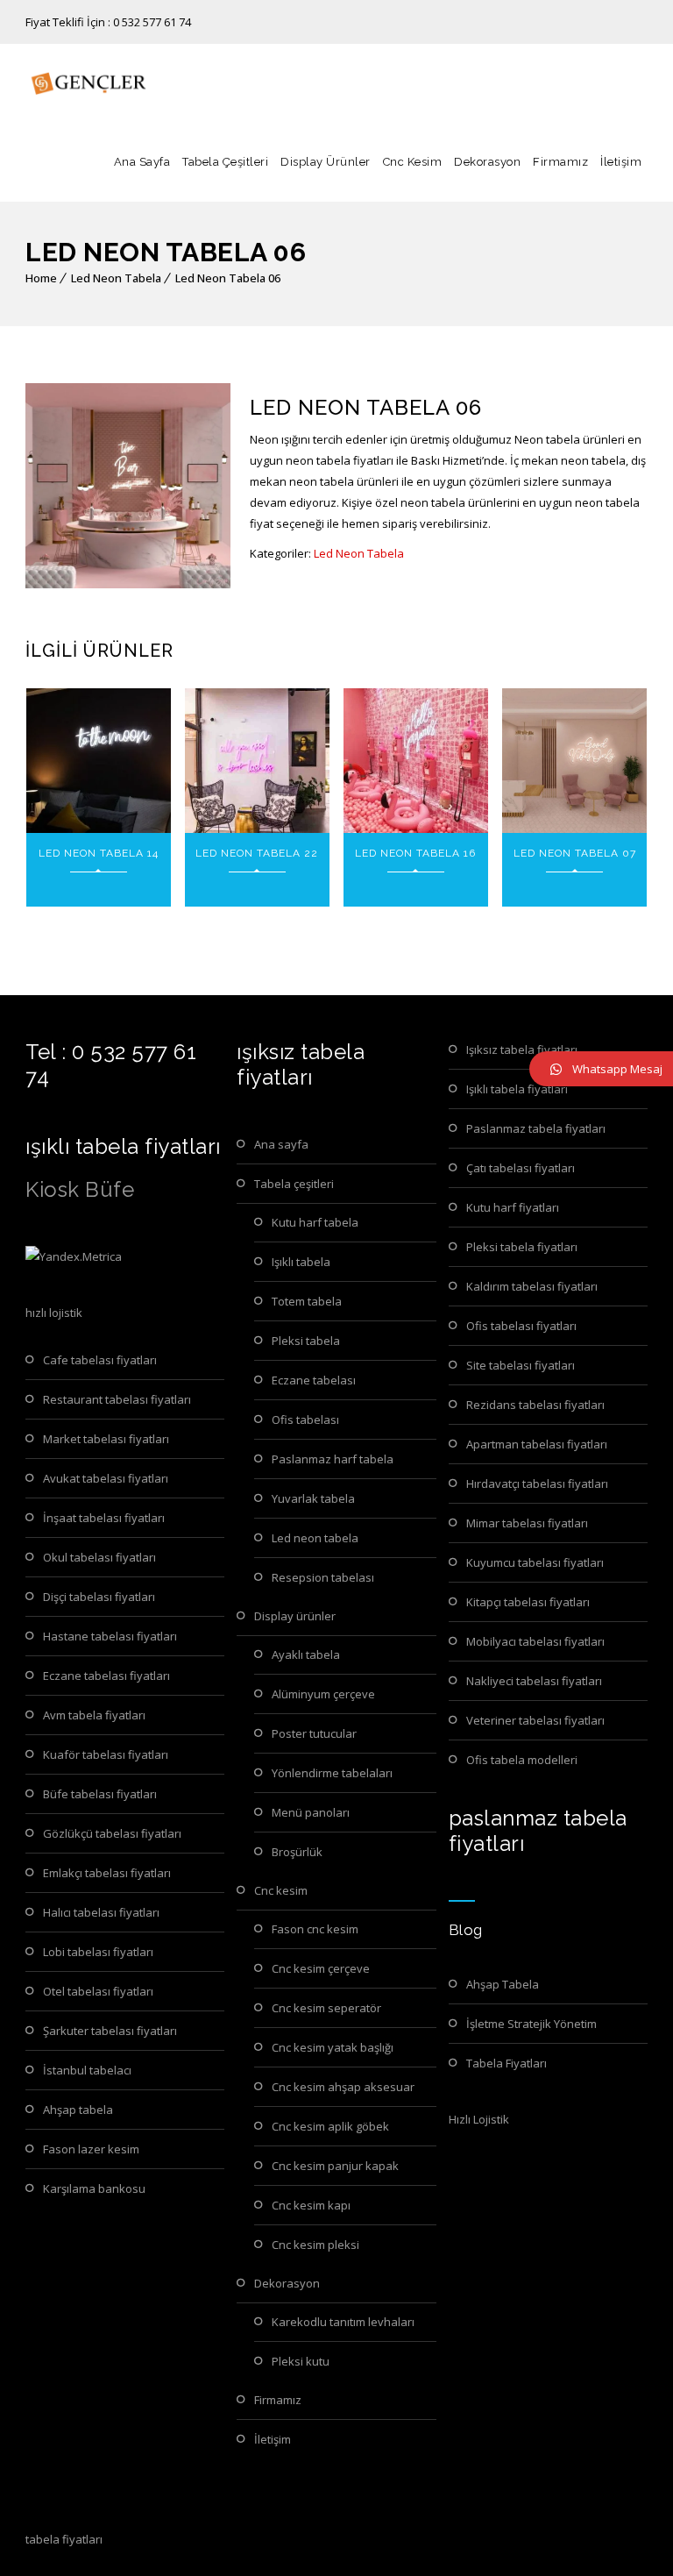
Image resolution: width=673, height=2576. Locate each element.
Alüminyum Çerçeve (323, 1694)
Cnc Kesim (413, 162)
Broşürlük (297, 1852)
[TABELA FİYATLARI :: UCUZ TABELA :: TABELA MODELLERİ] (87, 83)
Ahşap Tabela (78, 2110)
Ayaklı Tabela (306, 1654)
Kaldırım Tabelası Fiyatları (532, 1286)
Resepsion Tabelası (323, 1577)
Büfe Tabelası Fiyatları (100, 1794)
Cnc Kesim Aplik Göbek (330, 2126)
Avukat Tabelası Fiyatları (106, 1478)
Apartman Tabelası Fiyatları (537, 1444)
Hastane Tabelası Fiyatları (110, 1636)
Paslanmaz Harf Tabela (333, 1459)
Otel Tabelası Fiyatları (98, 1991)
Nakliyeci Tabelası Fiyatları (534, 1681)
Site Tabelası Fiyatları (521, 1365)
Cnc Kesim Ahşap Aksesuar (343, 2087)
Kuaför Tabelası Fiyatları (106, 1754)
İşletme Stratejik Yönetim (531, 2024)
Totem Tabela (307, 1301)
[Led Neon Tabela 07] (574, 761)
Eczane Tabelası (314, 1380)
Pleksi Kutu (301, 2361)
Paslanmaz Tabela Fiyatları (536, 1128)
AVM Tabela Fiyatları (94, 1715)
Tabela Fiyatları (507, 2063)
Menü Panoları (311, 1812)
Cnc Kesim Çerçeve (321, 1968)
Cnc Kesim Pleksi (315, 2245)
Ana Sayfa (142, 162)
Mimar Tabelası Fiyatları (527, 1523)
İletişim (621, 162)
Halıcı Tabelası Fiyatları (101, 1912)
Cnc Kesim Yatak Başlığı (333, 2047)
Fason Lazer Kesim (91, 2149)
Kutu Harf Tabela (315, 1222)
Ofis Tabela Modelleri (522, 1760)
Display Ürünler (326, 162)
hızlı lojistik (54, 1313)
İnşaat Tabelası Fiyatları (104, 1518)
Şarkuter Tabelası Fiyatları (110, 2031)
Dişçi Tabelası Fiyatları (99, 1597)
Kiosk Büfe (80, 1189)
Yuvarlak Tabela (313, 1498)
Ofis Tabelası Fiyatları (521, 1326)
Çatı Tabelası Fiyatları (521, 1168)
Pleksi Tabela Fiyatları (522, 1247)
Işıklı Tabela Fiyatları (517, 1089)
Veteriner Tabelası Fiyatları (535, 1720)
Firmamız (560, 162)
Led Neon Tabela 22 (257, 853)
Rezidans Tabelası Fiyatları (535, 1405)
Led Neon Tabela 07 (575, 853)
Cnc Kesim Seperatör (326, 2008)
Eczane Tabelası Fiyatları (106, 1676)
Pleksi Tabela (306, 1341)
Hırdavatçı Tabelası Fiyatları (537, 1484)
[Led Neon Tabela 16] (416, 761)
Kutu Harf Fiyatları (513, 1207)
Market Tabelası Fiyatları (106, 1439)
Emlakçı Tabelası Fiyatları (107, 1873)
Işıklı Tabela (301, 1262)
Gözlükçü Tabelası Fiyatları (112, 1833)
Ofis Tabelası (305, 1420)
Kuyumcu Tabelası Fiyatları (535, 1562)
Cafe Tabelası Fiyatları (100, 1360)
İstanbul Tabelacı (87, 2070)
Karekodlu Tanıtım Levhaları (343, 2322)
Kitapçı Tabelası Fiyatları (528, 1602)
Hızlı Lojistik (479, 2119)
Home (41, 278)
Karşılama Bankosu (94, 2188)
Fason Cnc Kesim (315, 1929)
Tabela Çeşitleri (225, 162)
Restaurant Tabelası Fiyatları (117, 1399)
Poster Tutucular (314, 1733)
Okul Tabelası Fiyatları (99, 1557)
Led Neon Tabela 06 (228, 278)
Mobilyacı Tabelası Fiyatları (535, 1641)
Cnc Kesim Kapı (311, 2205)
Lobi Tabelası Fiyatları (98, 1952)
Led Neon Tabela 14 (99, 853)
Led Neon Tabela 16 (415, 853)
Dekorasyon (487, 162)
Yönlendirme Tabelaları (332, 1773)
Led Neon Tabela (116, 278)
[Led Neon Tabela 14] (99, 761)
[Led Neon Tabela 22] (257, 761)
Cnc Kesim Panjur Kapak (335, 2166)
